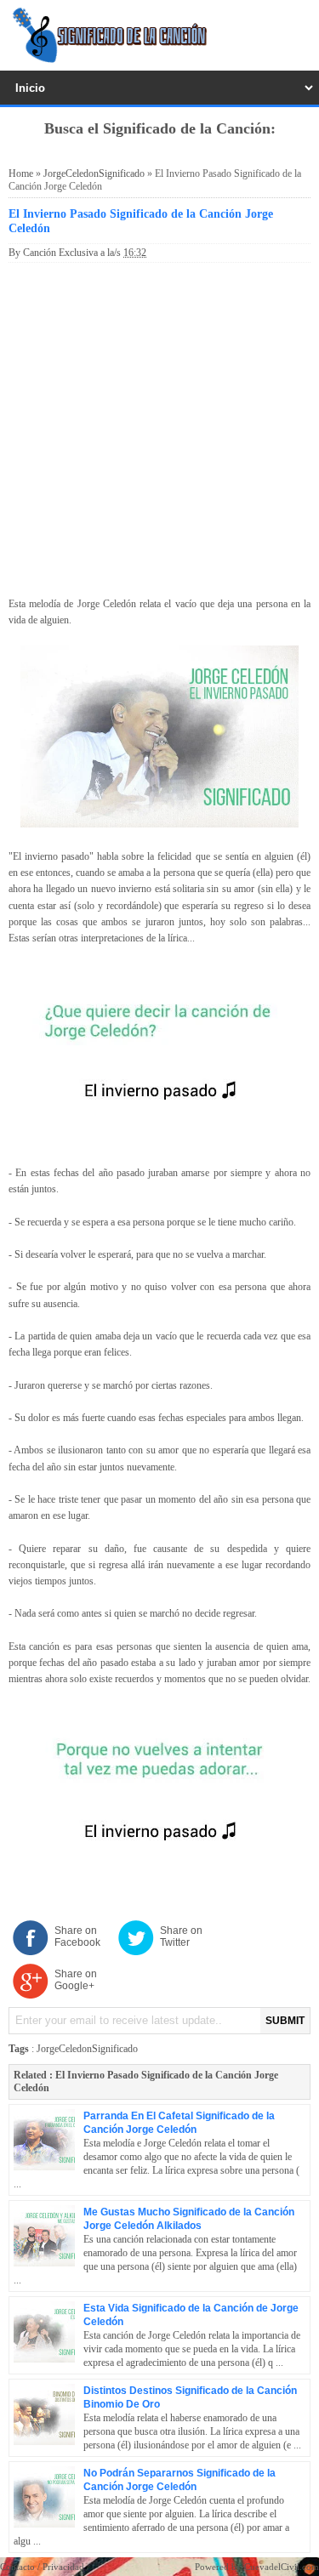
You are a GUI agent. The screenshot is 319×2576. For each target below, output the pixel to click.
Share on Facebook (77, 1936)
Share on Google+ (76, 1980)
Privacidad (63, 2567)
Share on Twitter (181, 1936)
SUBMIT (285, 2021)
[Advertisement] (159, 426)
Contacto (17, 2567)
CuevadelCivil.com (282, 2567)
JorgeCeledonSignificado (94, 173)
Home (21, 173)
